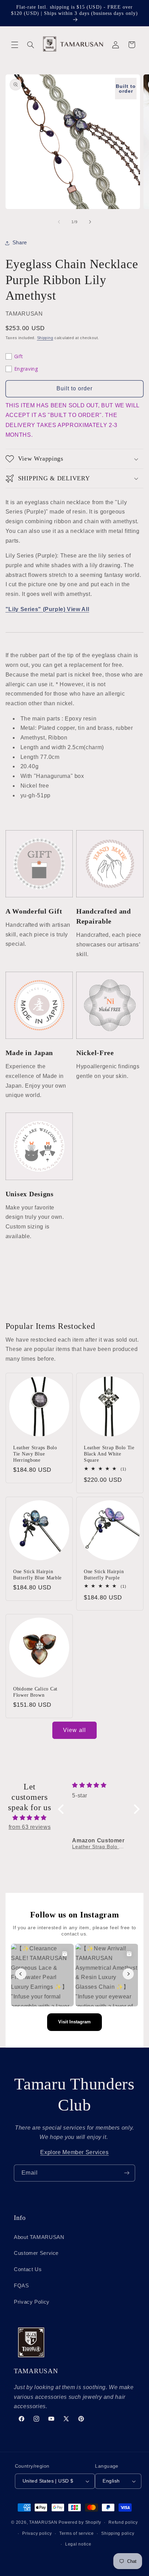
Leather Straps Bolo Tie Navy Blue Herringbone (35, 1454)
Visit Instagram (74, 2022)
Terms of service (77, 2533)
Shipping (45, 338)
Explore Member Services (74, 2152)
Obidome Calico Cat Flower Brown (35, 1692)
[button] (15, 45)
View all (74, 1730)
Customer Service (36, 2253)
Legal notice (78, 2544)
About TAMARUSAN (39, 2237)
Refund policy (123, 2522)
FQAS (21, 2286)
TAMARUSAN (43, 2522)
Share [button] (20, 243)
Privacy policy (37, 2533)
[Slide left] (59, 222)
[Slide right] (90, 222)
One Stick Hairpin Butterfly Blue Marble (37, 1575)
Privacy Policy (32, 2302)
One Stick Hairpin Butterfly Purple (104, 1575)
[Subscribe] (127, 2173)
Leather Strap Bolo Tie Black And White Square (109, 1454)
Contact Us (28, 2269)
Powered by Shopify (80, 2522)
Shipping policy (118, 2533)
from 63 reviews (30, 1827)
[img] (30, 1818)
